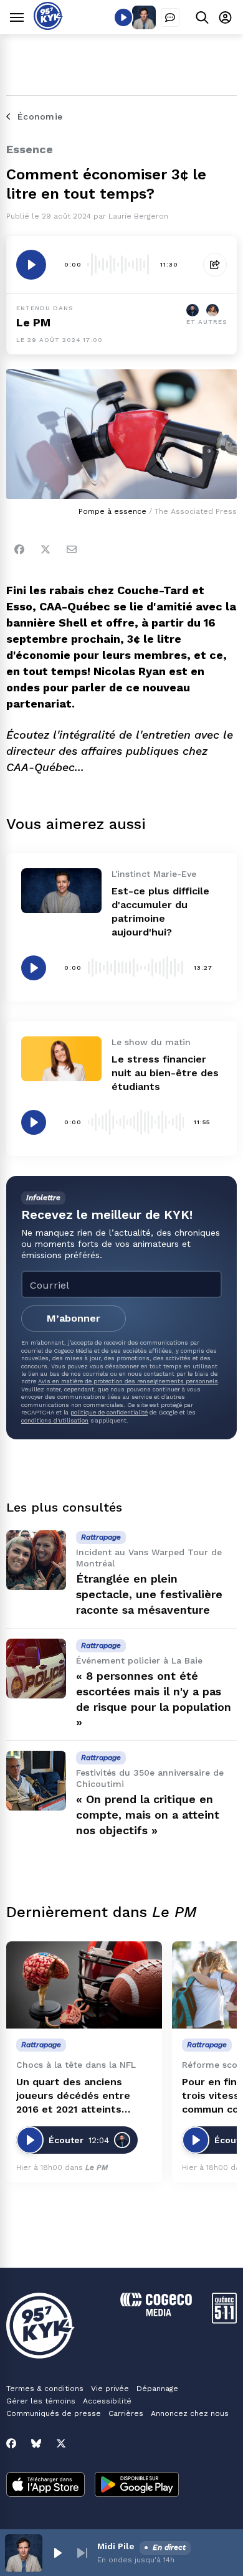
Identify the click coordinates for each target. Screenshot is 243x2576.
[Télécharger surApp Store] (45, 2486)
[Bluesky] (36, 2443)
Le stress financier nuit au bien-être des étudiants (165, 1073)
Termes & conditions (45, 2389)
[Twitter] (45, 549)
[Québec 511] (224, 2320)
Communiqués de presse (54, 2413)
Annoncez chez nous (190, 2413)
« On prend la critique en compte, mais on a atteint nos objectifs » (148, 1815)
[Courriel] (72, 549)
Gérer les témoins (41, 2401)
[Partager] (215, 265)
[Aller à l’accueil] (48, 26)
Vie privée (110, 2389)
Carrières (126, 2413)
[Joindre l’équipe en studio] (170, 17)
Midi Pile (116, 2546)
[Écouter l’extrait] (31, 265)
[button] (57, 2553)
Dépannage (157, 2389)
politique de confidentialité (109, 1412)
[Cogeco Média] (156, 2313)
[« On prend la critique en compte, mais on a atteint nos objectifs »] (36, 1781)
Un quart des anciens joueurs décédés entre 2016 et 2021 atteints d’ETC (73, 2096)
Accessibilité (107, 2401)
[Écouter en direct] (123, 17)
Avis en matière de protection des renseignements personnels (128, 1381)
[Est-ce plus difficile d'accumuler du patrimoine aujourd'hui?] (61, 891)
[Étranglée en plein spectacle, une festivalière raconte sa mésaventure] (36, 1560)
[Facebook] (19, 549)
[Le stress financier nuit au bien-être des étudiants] (61, 1059)
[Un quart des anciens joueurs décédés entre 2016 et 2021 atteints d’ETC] (84, 1985)
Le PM (33, 322)
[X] (61, 2443)
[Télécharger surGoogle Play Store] (137, 2486)
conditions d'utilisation (55, 1420)
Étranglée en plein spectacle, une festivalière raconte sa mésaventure (149, 1594)
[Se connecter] (225, 17)
